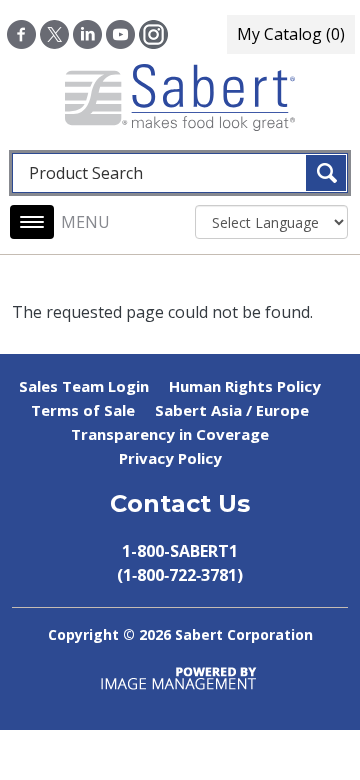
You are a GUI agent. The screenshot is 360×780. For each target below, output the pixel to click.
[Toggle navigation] (32, 222)
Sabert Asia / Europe (232, 410)
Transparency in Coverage (170, 434)
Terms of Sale (83, 410)
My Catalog (291, 34)
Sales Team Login (84, 386)
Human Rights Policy (245, 386)
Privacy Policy (170, 458)
